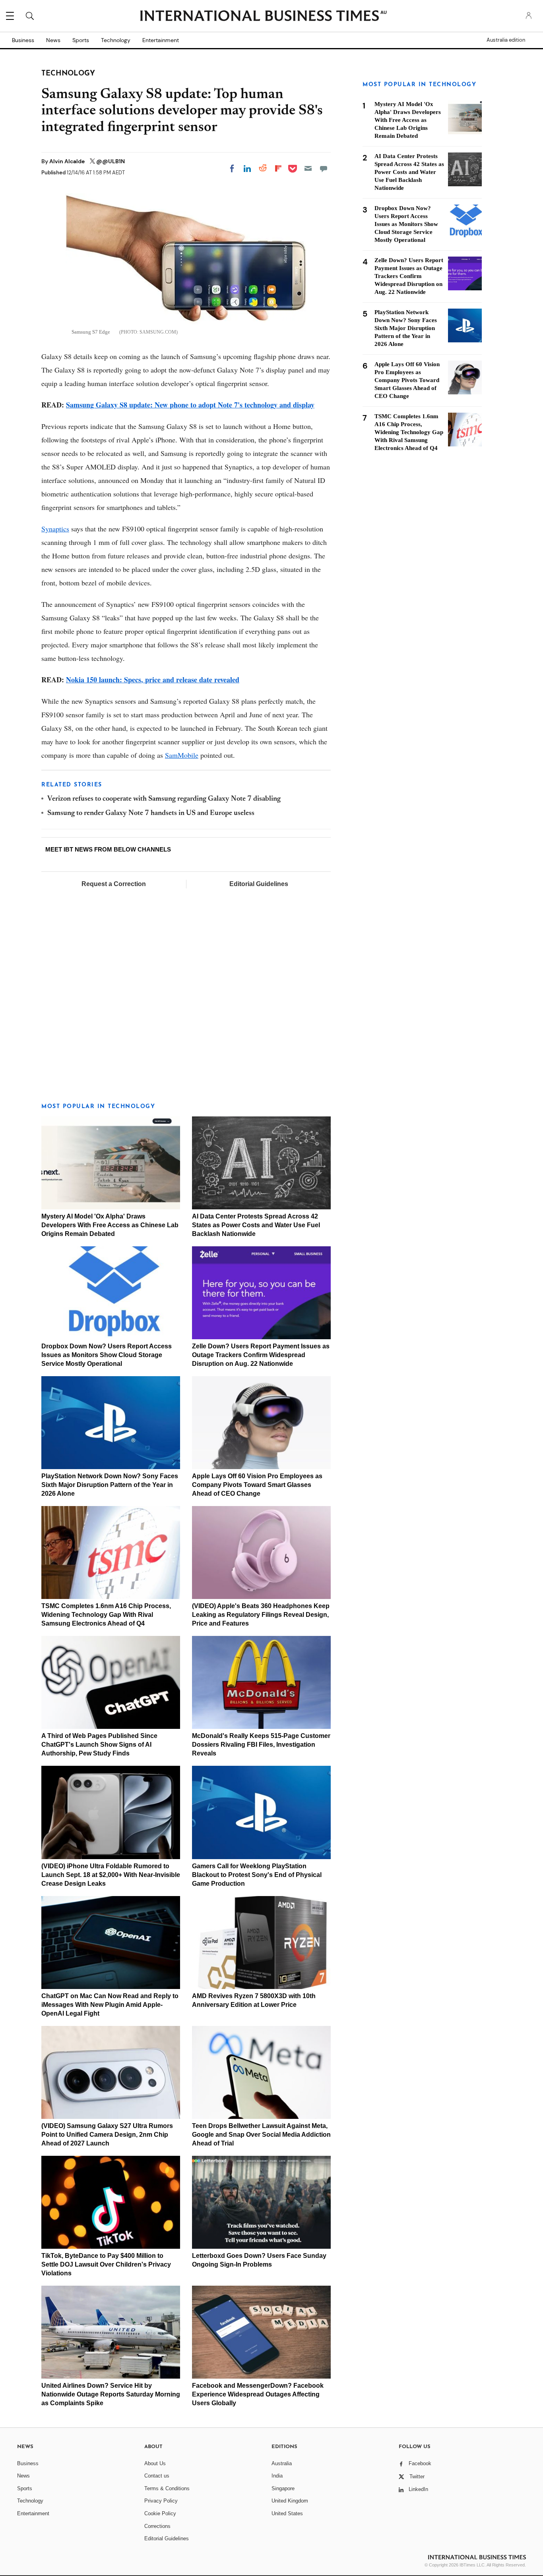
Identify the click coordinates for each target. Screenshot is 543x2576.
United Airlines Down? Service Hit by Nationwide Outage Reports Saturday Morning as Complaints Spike (111, 2394)
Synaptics (55, 529)
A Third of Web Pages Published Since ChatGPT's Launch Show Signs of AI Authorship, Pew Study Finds (99, 1745)
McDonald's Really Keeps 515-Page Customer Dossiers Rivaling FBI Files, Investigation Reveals (261, 1745)
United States (287, 2513)
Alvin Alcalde (68, 161)
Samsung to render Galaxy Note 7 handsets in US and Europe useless (151, 813)
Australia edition (506, 40)
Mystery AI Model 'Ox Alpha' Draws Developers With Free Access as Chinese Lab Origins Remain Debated (110, 1225)
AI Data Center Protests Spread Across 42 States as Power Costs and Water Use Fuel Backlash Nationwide (256, 1225)
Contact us (157, 2476)
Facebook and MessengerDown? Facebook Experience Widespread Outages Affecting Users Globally (258, 2394)
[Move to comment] (324, 168)
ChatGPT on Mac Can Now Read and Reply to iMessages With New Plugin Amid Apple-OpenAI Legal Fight (110, 2005)
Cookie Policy (160, 2513)
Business (23, 40)
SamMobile (182, 755)
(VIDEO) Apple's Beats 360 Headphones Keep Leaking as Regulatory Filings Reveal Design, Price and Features (261, 1615)
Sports (81, 40)
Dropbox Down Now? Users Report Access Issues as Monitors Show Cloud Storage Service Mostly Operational (107, 1355)
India (277, 2476)
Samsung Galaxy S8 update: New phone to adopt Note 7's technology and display (190, 405)
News (53, 40)
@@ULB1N (111, 161)
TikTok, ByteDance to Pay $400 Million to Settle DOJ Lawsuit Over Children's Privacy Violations (106, 2264)
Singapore (283, 2488)
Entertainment (161, 40)
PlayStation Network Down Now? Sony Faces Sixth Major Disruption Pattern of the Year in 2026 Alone (110, 1485)
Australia (282, 2463)
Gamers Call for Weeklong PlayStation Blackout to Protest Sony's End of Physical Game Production (257, 1875)
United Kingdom (290, 2501)
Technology (116, 40)
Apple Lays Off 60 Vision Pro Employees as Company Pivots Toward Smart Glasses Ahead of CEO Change (257, 1485)
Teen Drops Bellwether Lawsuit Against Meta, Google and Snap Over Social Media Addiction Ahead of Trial (261, 2135)
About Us (155, 2463)
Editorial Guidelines (259, 884)
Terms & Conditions (167, 2488)
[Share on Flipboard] (278, 168)
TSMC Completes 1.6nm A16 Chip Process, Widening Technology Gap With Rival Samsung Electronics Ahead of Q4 (106, 1615)
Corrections (157, 2526)
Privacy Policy (161, 2501)
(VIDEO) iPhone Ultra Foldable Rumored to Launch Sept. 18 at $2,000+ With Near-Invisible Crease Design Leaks (111, 1875)
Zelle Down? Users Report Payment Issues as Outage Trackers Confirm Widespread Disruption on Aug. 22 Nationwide (261, 1355)
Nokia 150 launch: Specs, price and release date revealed (153, 680)
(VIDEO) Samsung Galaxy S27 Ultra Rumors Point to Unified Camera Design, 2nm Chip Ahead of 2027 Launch (107, 2135)
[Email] (308, 168)
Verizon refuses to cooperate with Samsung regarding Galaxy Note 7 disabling (164, 799)
